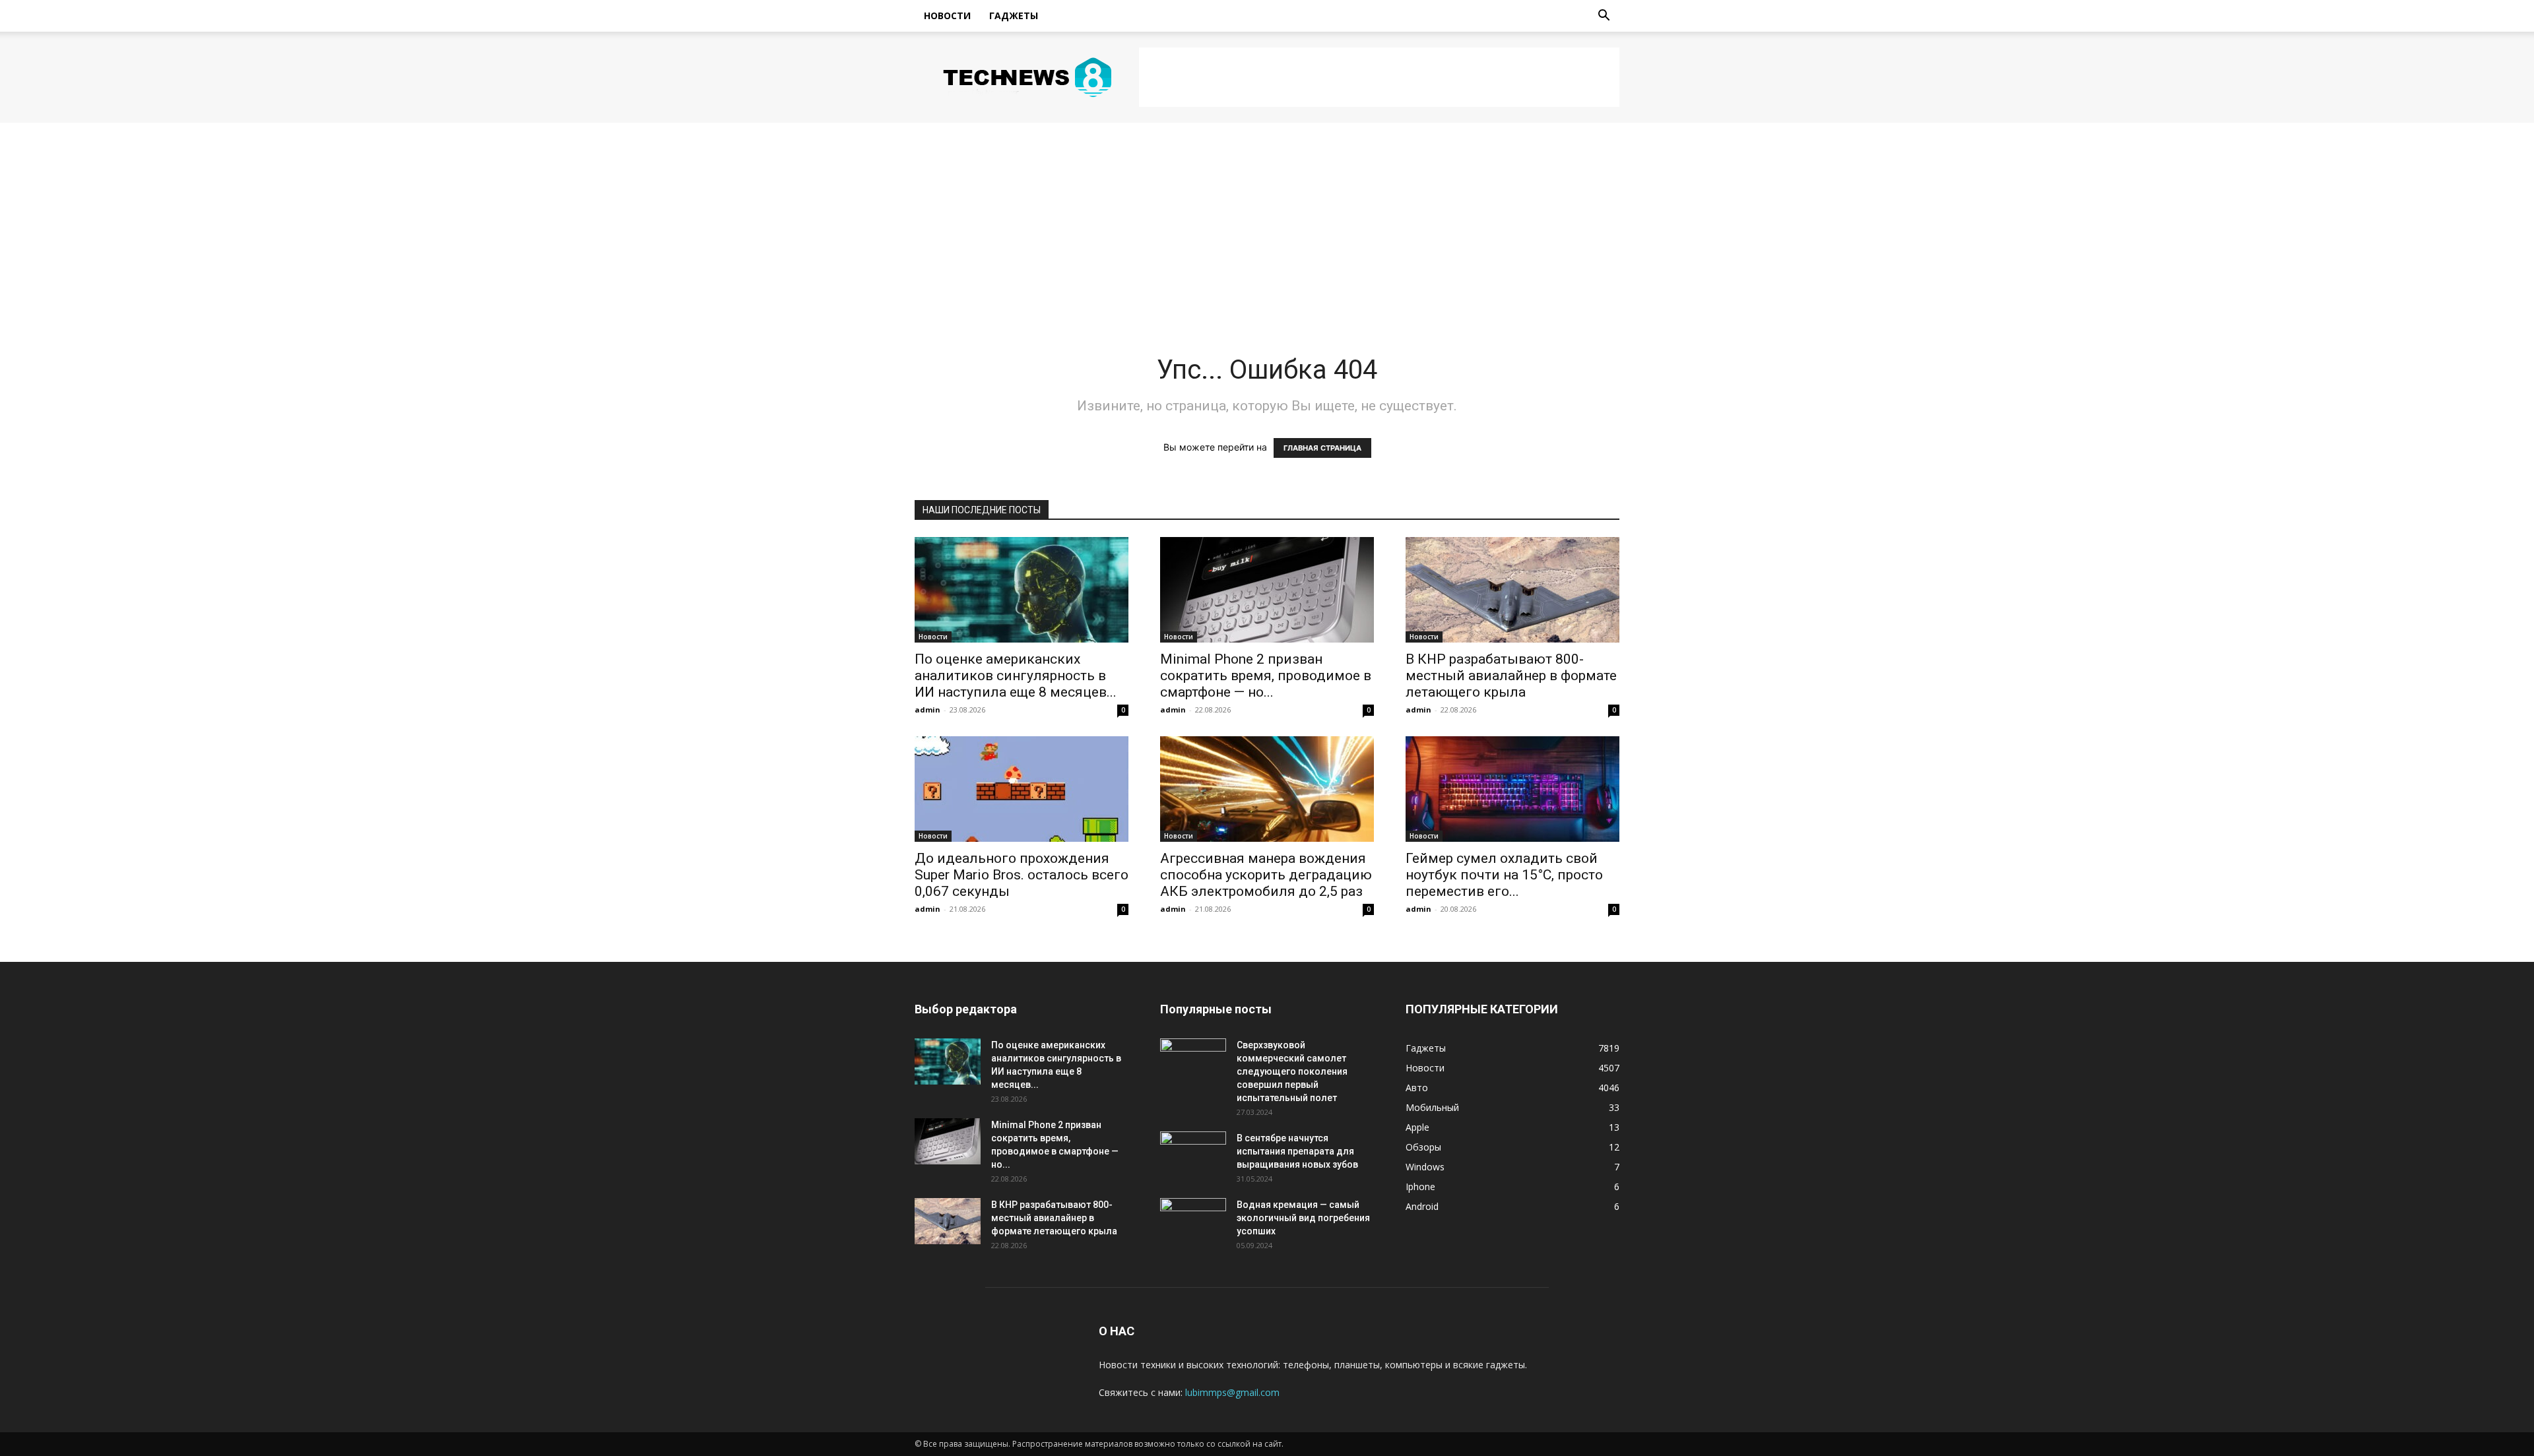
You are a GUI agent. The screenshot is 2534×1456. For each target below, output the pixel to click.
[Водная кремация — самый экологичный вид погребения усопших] (1193, 1221)
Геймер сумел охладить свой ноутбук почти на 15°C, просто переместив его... (1504, 875)
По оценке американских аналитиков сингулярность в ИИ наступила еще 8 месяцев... (1016, 676)
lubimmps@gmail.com (1232, 1392)
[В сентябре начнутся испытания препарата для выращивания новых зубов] (1193, 1155)
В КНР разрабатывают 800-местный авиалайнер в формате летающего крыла (1511, 676)
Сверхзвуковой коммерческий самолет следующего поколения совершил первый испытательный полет (1292, 1071)
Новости (947, 16)
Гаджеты (1014, 16)
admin (927, 710)
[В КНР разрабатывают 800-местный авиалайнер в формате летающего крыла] (1512, 590)
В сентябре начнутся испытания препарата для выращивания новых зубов (1297, 1151)
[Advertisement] (1379, 77)
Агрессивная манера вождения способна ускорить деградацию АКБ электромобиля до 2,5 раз (1266, 875)
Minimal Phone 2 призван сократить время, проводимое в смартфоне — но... (1266, 676)
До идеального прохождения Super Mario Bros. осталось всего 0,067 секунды (1022, 875)
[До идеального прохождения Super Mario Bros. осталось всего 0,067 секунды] (1022, 789)
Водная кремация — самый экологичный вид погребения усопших (1303, 1218)
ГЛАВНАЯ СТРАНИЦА (1322, 448)
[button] (1604, 17)
